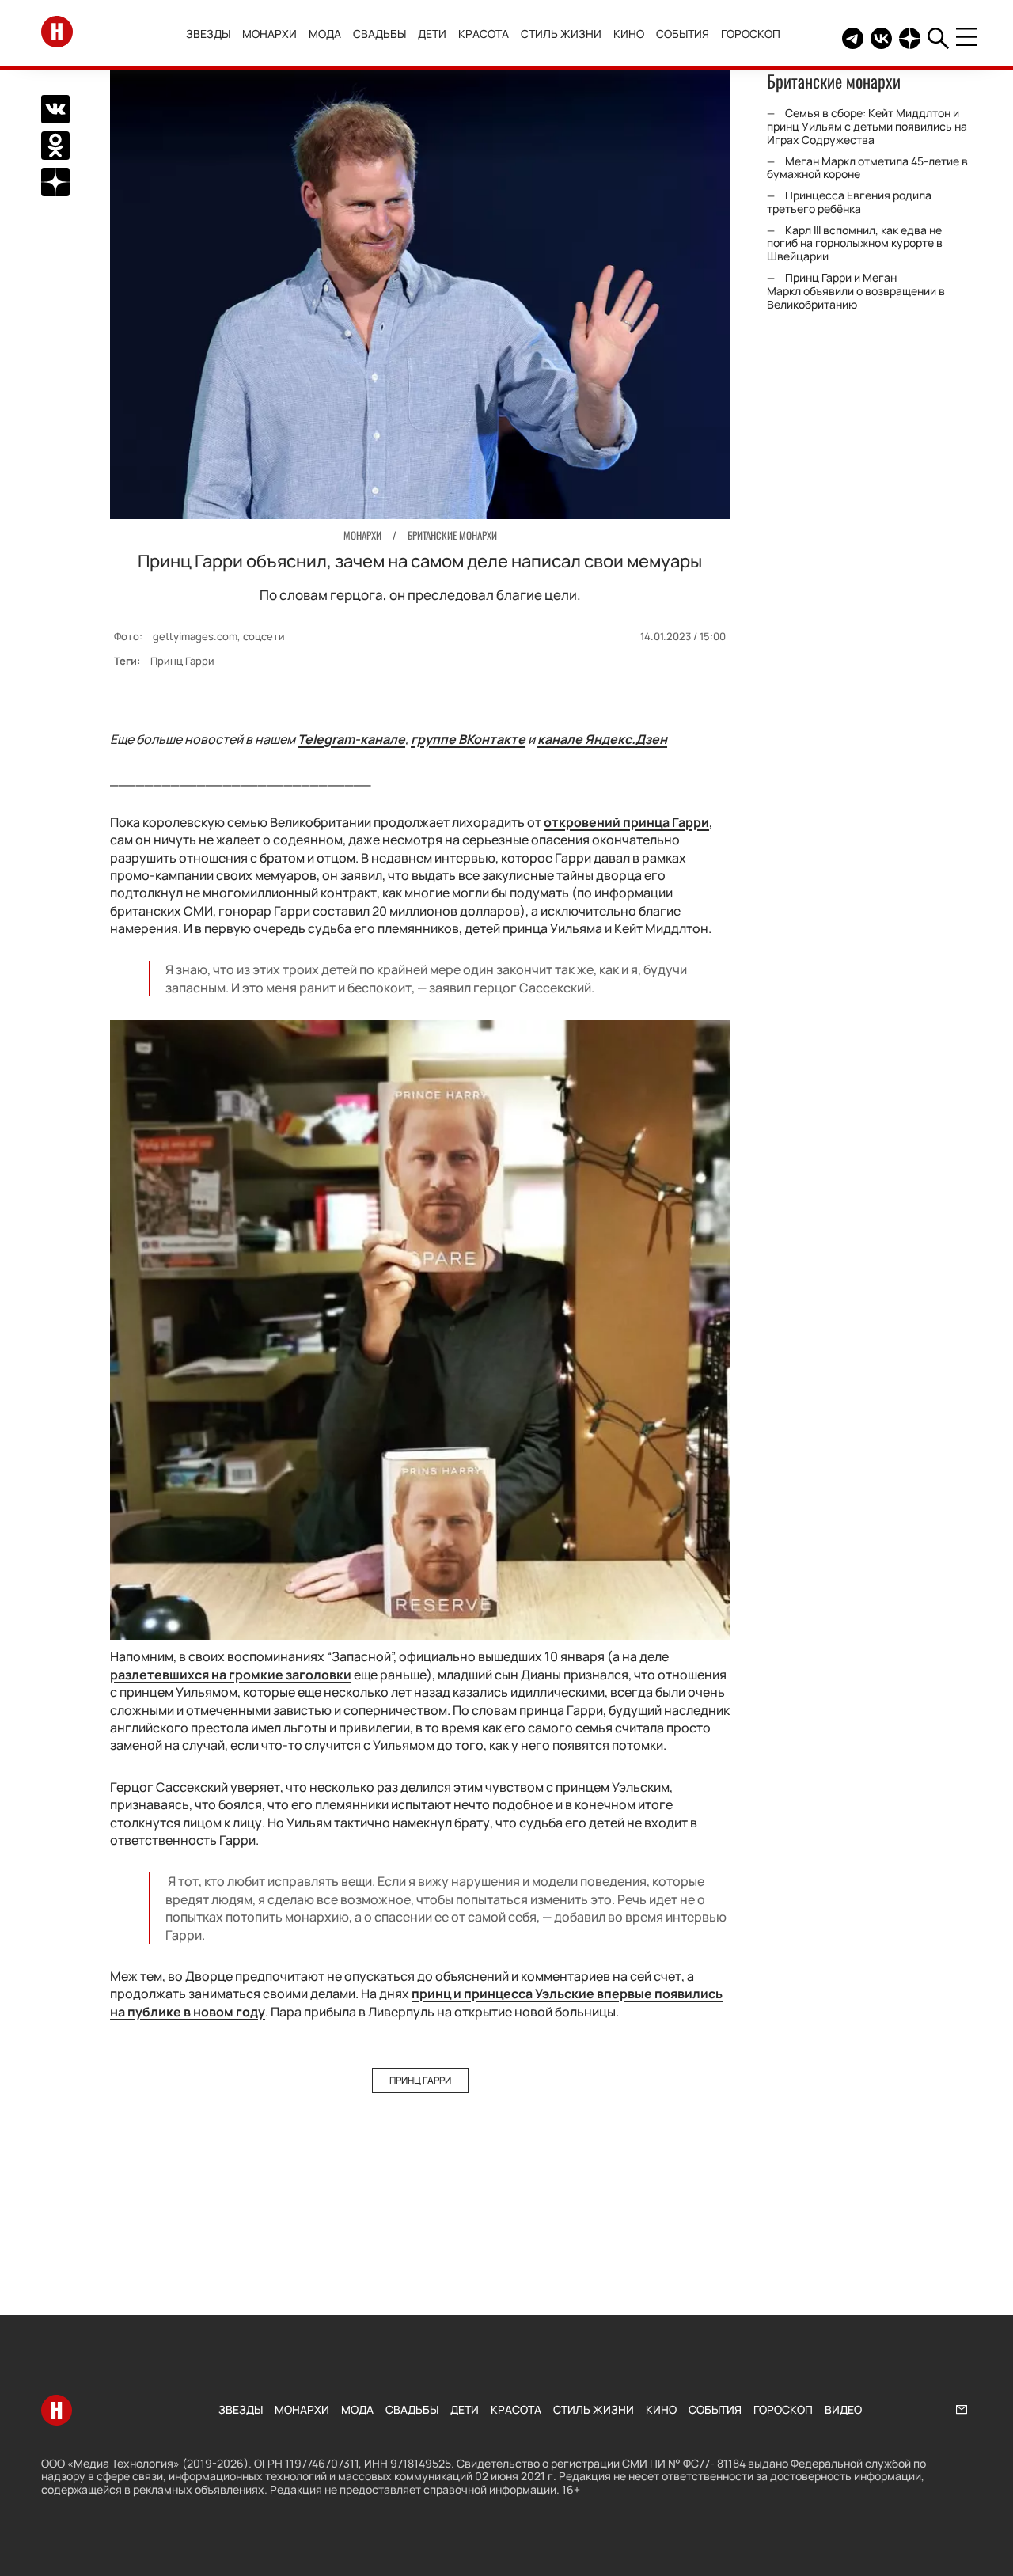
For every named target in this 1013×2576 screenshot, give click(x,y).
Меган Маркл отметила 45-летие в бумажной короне (867, 168)
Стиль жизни (561, 34)
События (683, 34)
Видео (843, 2409)
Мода (325, 34)
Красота (484, 34)
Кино (629, 34)
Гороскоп (751, 34)
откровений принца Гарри (626, 822)
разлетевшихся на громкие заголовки (231, 1675)
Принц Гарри (182, 661)
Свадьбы (379, 34)
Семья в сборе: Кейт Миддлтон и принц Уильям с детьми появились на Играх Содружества (867, 126)
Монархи (269, 34)
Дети (432, 34)
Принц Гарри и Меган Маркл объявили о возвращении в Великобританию (856, 291)
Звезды (208, 34)
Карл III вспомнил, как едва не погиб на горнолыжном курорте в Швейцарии (855, 243)
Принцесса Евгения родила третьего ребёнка (849, 202)
